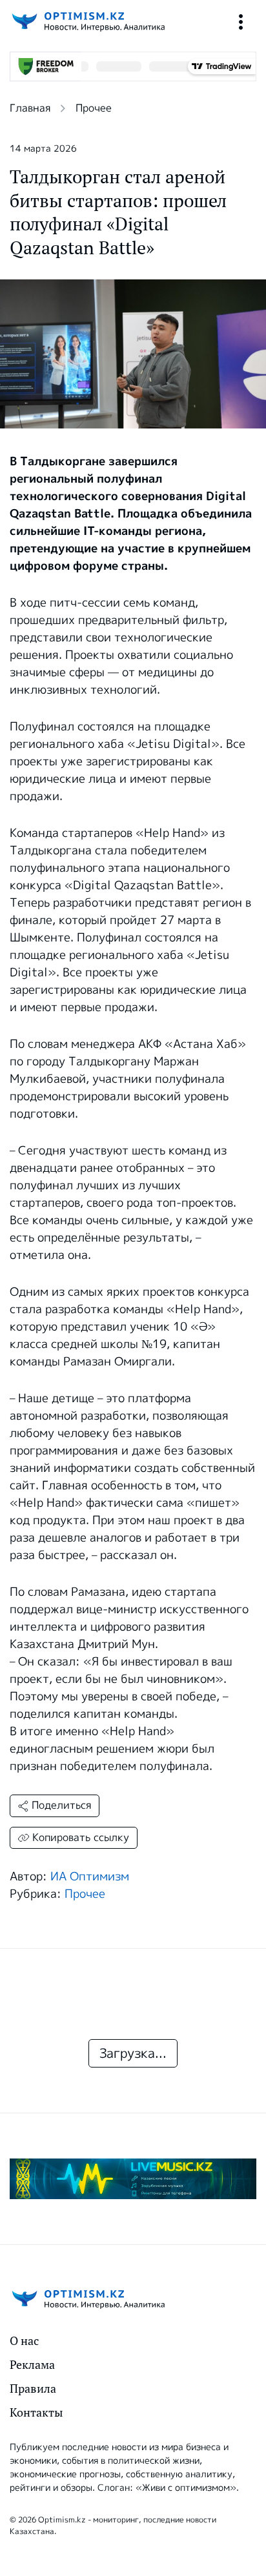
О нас (24, 2341)
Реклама (32, 2365)
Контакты (36, 2412)
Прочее (94, 108)
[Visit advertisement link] (133, 2179)
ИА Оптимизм (90, 1877)
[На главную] (87, 22)
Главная (30, 108)
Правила (33, 2389)
